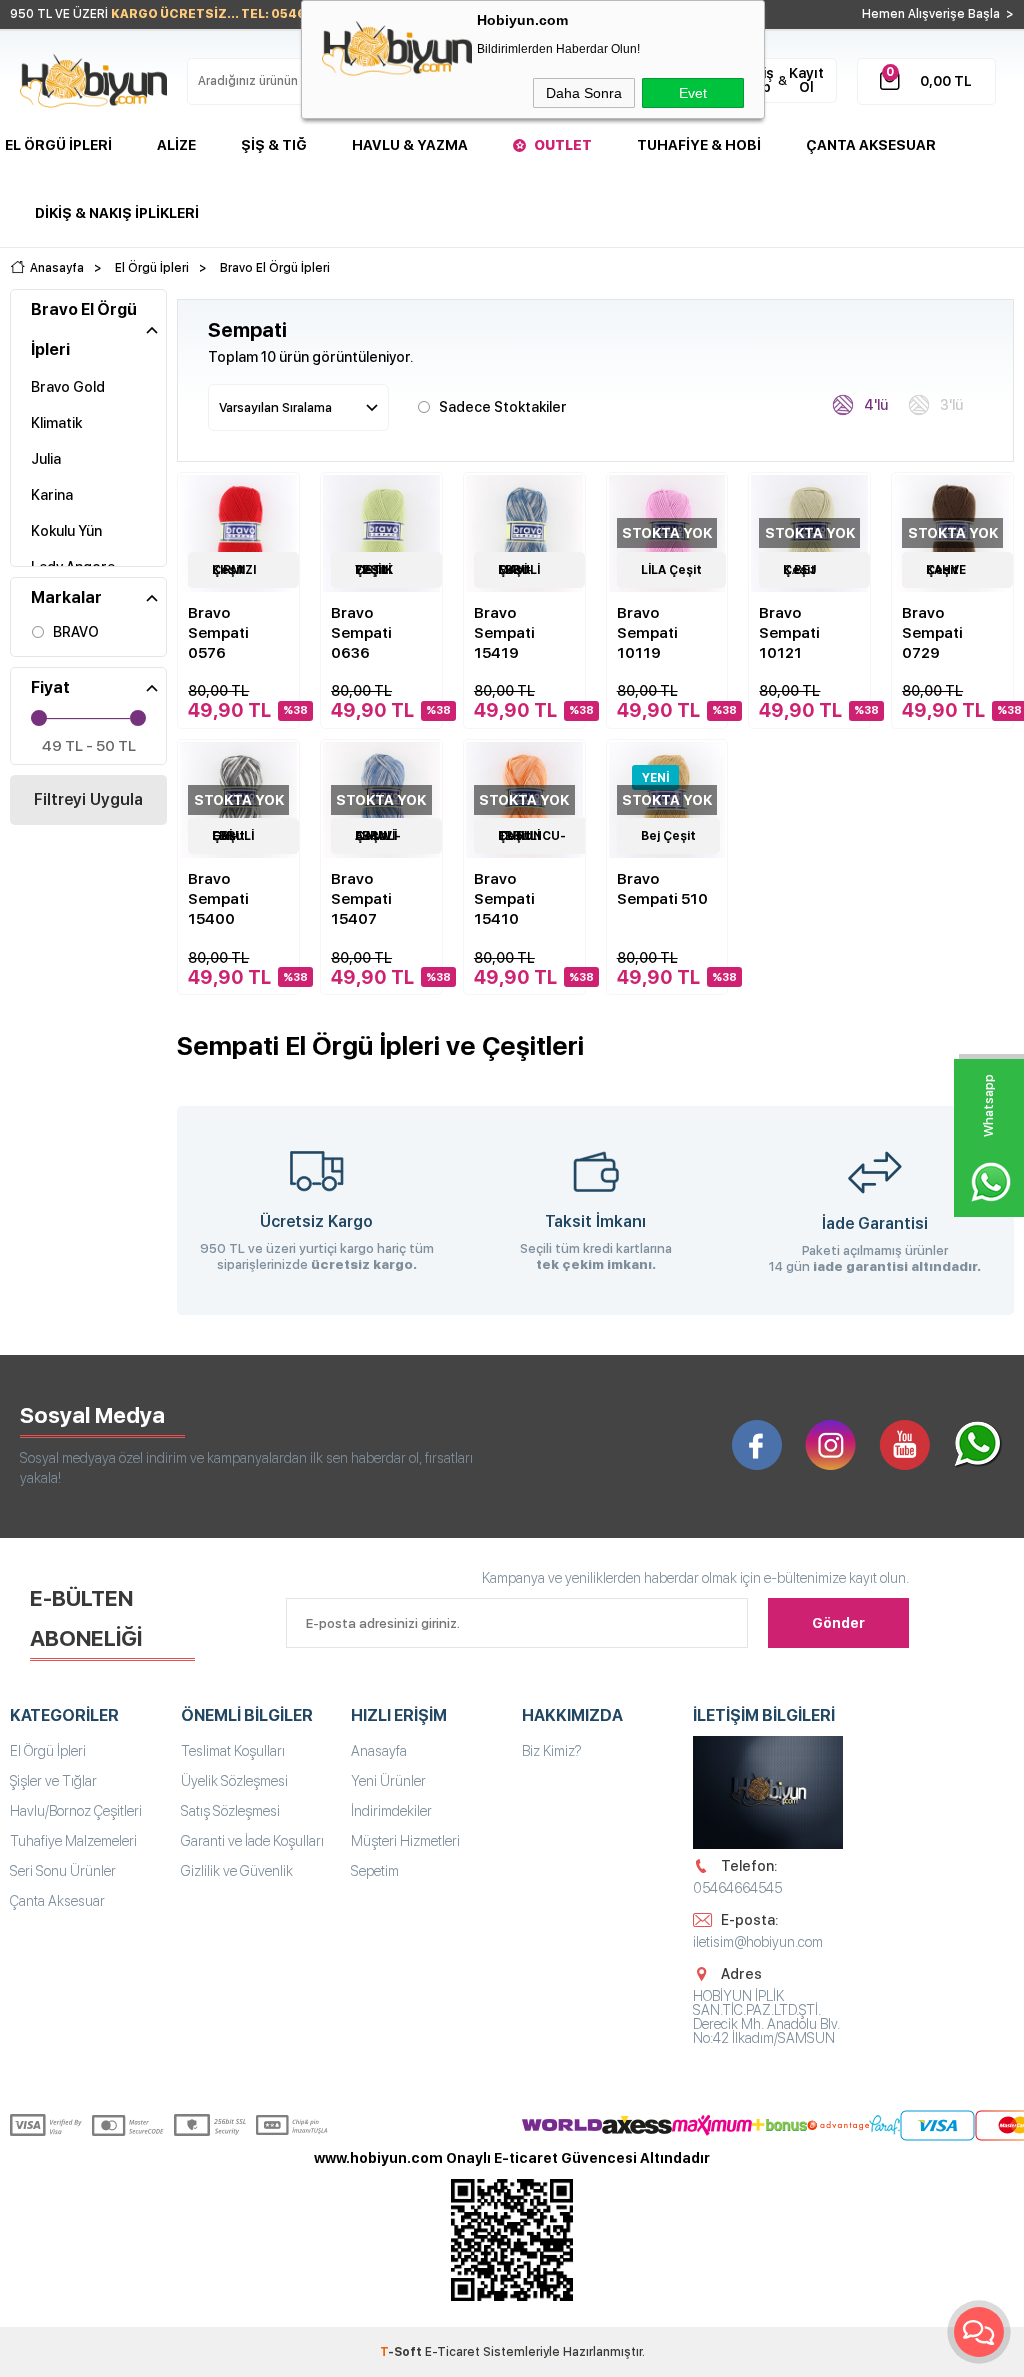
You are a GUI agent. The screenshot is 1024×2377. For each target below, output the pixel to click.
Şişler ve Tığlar (53, 1781)
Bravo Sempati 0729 (932, 633)
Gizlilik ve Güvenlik (237, 1871)
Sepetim (375, 1871)
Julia (46, 459)
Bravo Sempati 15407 (361, 899)
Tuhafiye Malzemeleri (73, 1841)
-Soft (402, 2352)
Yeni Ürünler (388, 1781)
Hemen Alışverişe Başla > (938, 14)
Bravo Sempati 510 (662, 889)
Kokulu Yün (66, 531)
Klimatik (56, 423)
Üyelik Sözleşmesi (234, 1781)
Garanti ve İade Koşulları (252, 1841)
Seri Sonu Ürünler (63, 1871)
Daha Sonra (584, 93)
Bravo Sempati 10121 (789, 633)
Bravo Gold (68, 387)
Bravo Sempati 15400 (218, 899)
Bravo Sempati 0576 (218, 633)
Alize (176, 145)
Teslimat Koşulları (233, 1751)
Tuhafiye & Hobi (699, 145)
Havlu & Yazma (410, 145)
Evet (693, 93)
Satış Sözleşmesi (230, 1811)
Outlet (563, 145)
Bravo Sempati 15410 (504, 899)
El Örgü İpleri (58, 145)
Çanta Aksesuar (871, 145)
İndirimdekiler (391, 1811)
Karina (52, 495)
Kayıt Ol (806, 80)
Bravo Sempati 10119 (647, 633)
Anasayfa (379, 1751)
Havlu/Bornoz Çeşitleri (76, 1811)
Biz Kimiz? (552, 1751)
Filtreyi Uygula (88, 799)
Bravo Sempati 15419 (504, 633)
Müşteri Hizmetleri (405, 1841)
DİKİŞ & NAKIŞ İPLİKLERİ (117, 213)
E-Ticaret (452, 2352)
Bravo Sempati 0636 (361, 633)
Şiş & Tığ (274, 145)
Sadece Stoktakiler (503, 407)
